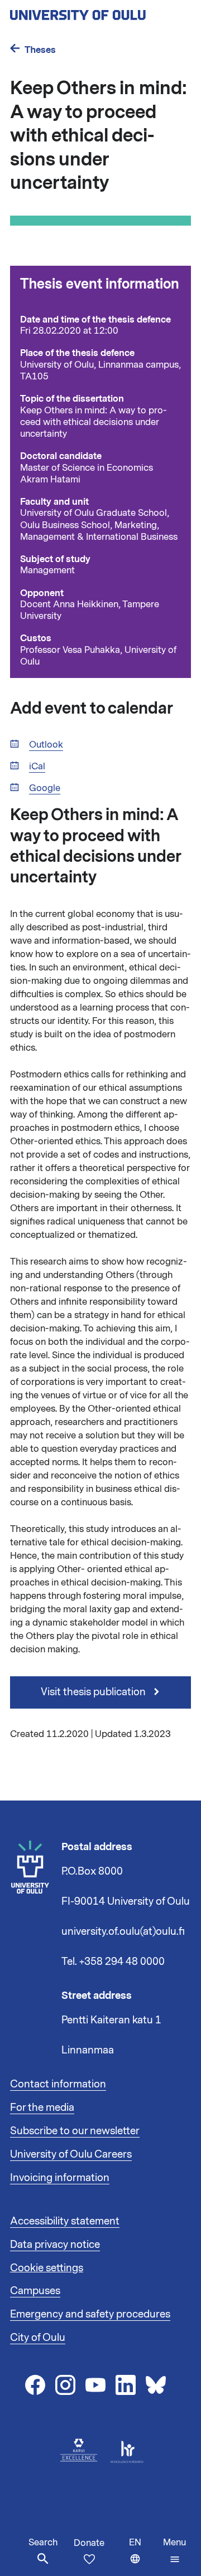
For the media (42, 2107)
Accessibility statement (65, 2221)
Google (45, 789)
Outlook (46, 745)
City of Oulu (38, 2338)
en (143, 2556)
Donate (89, 2543)
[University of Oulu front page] (100, 12)
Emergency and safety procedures (90, 2314)
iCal (37, 767)
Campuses (35, 2291)
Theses (40, 50)
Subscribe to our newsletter (75, 2131)
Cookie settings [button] (47, 2268)
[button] (174, 2551)
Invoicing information (60, 2178)
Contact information (58, 2084)
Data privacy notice (55, 2245)
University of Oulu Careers (71, 2154)
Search (43, 2543)
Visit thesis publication (94, 1692)
